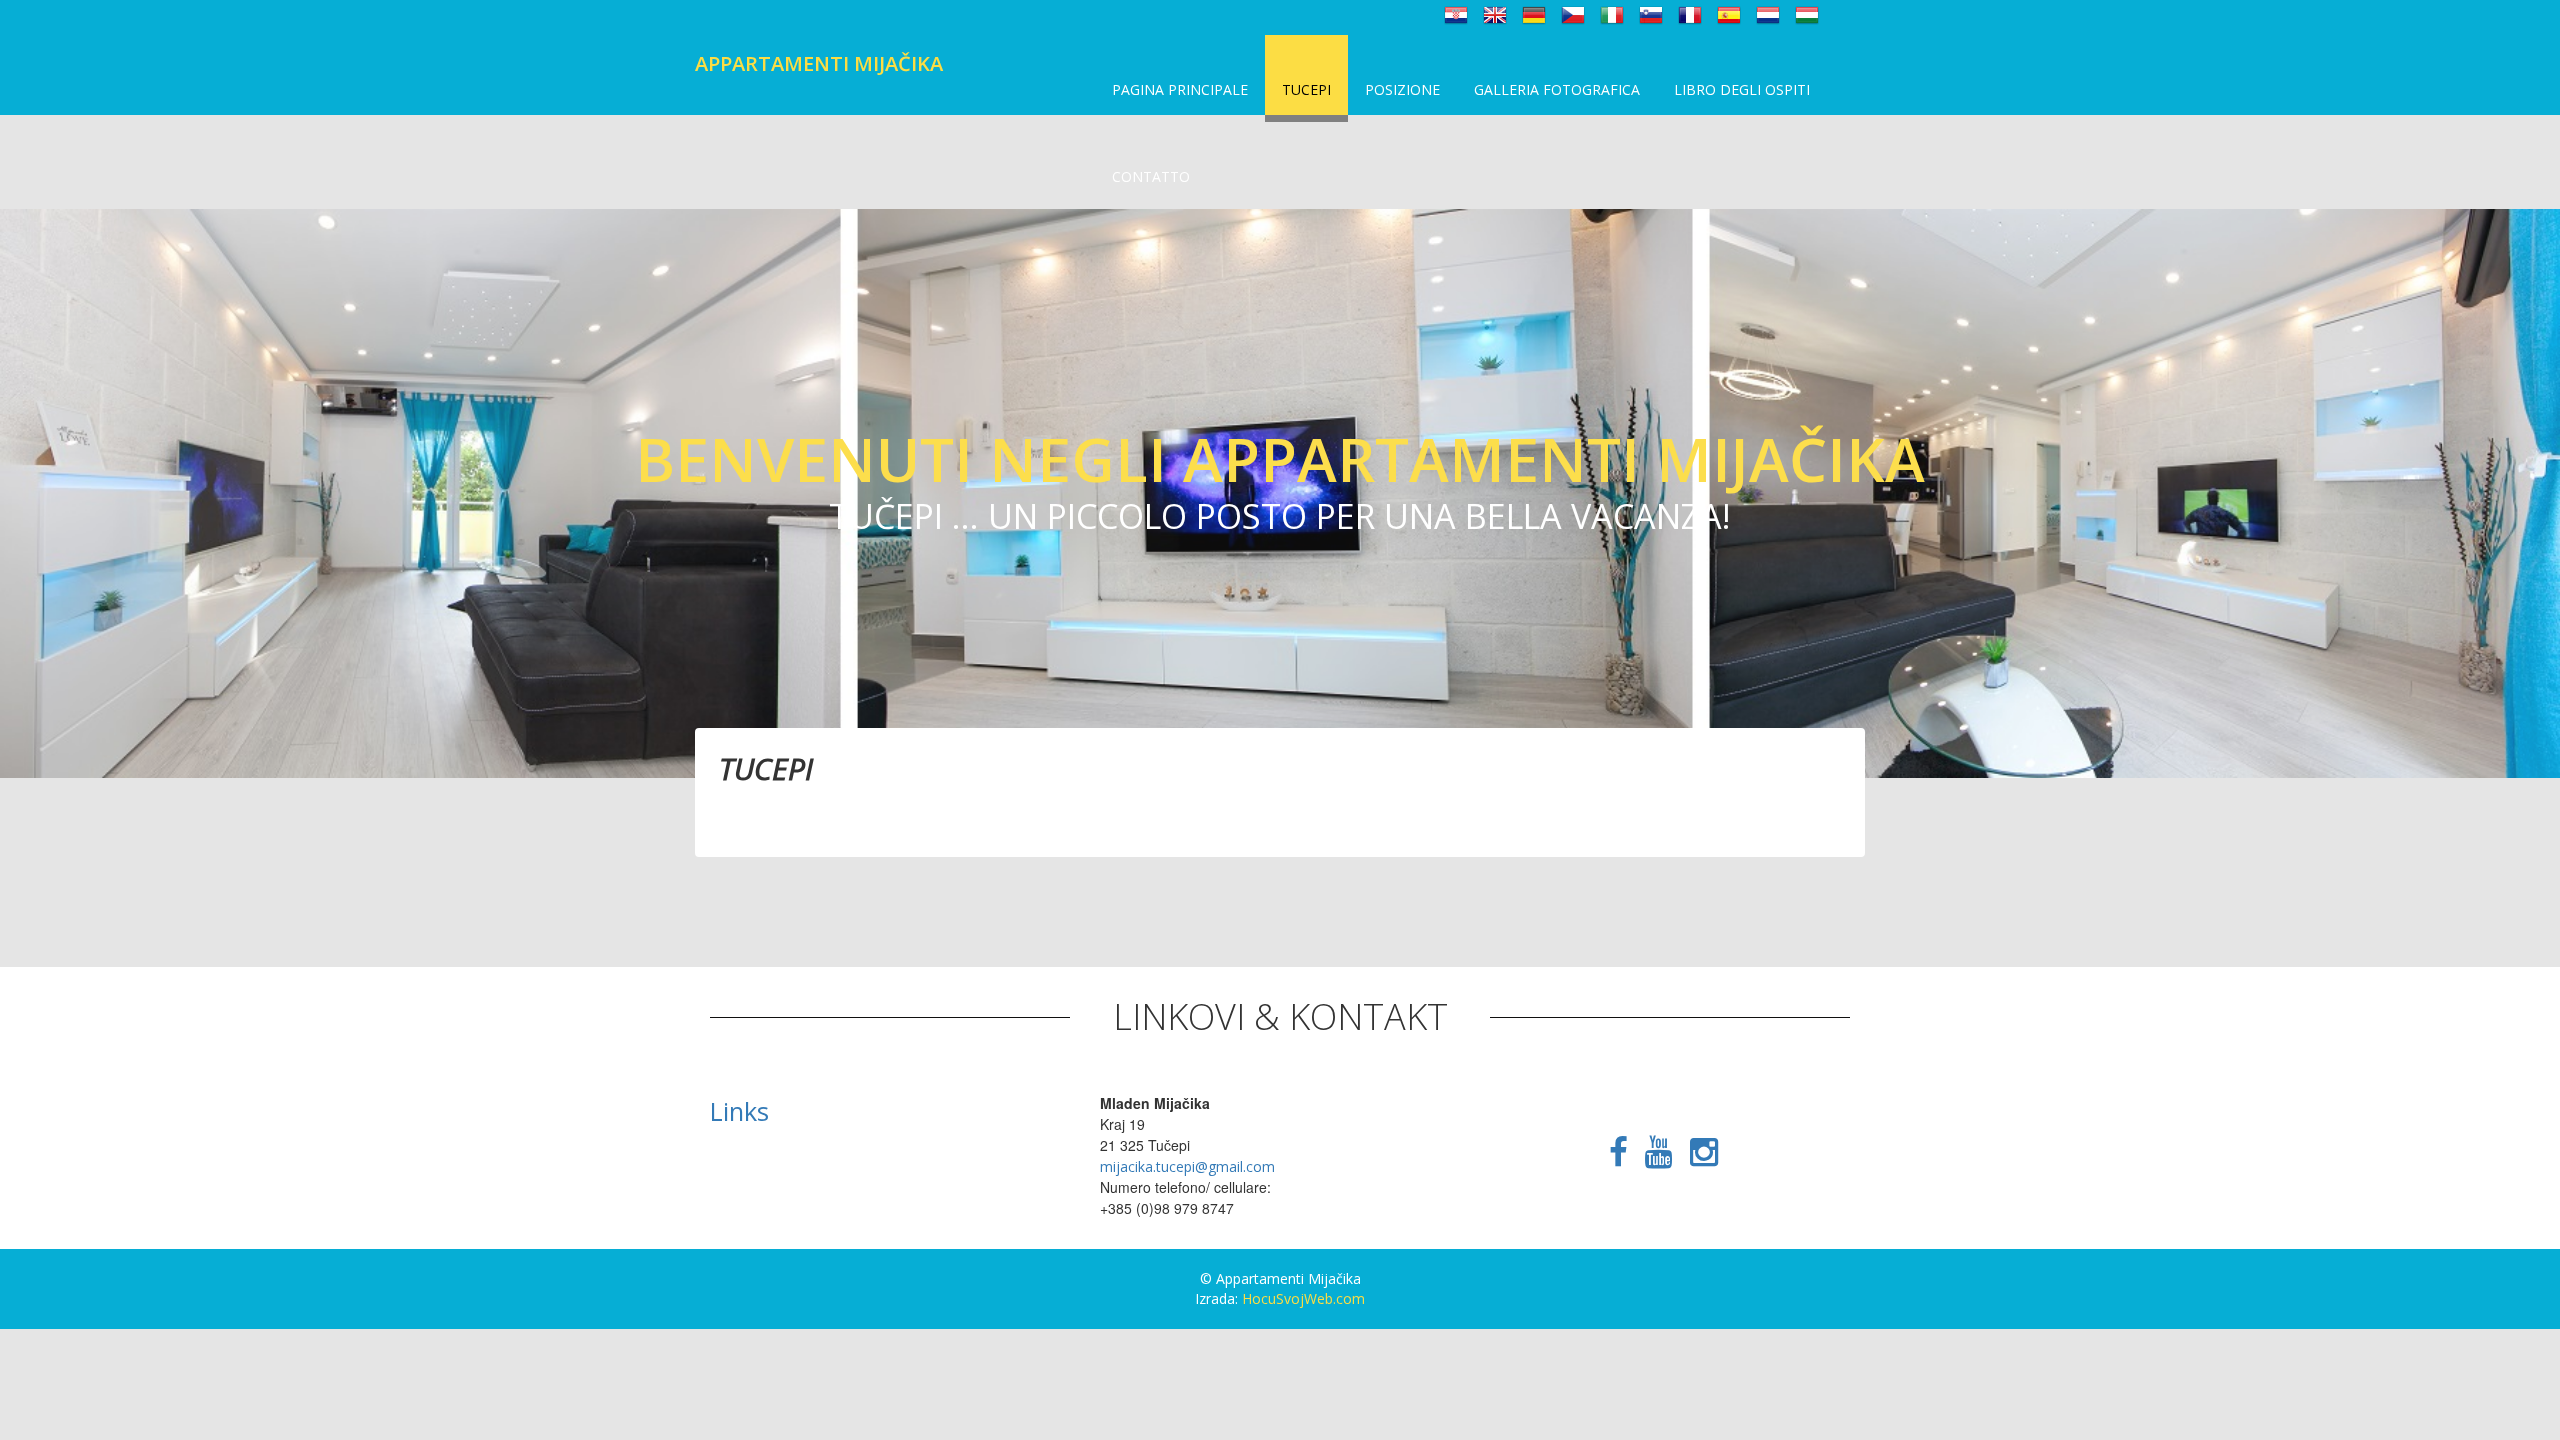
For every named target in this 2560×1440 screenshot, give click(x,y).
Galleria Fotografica (1557, 89)
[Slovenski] (1651, 13)
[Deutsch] (1534, 13)
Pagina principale (1180, 89)
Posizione (1402, 89)
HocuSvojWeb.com (1303, 1298)
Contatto (1151, 176)
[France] (1690, 13)
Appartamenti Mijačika (819, 63)
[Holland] (1768, 13)
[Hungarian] (1807, 13)
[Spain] (1729, 13)
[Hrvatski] (1456, 13)
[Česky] (1573, 13)
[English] (1495, 13)
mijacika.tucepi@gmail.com (1187, 1166)
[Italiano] (1612, 13)
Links (739, 1111)
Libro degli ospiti (1742, 89)
